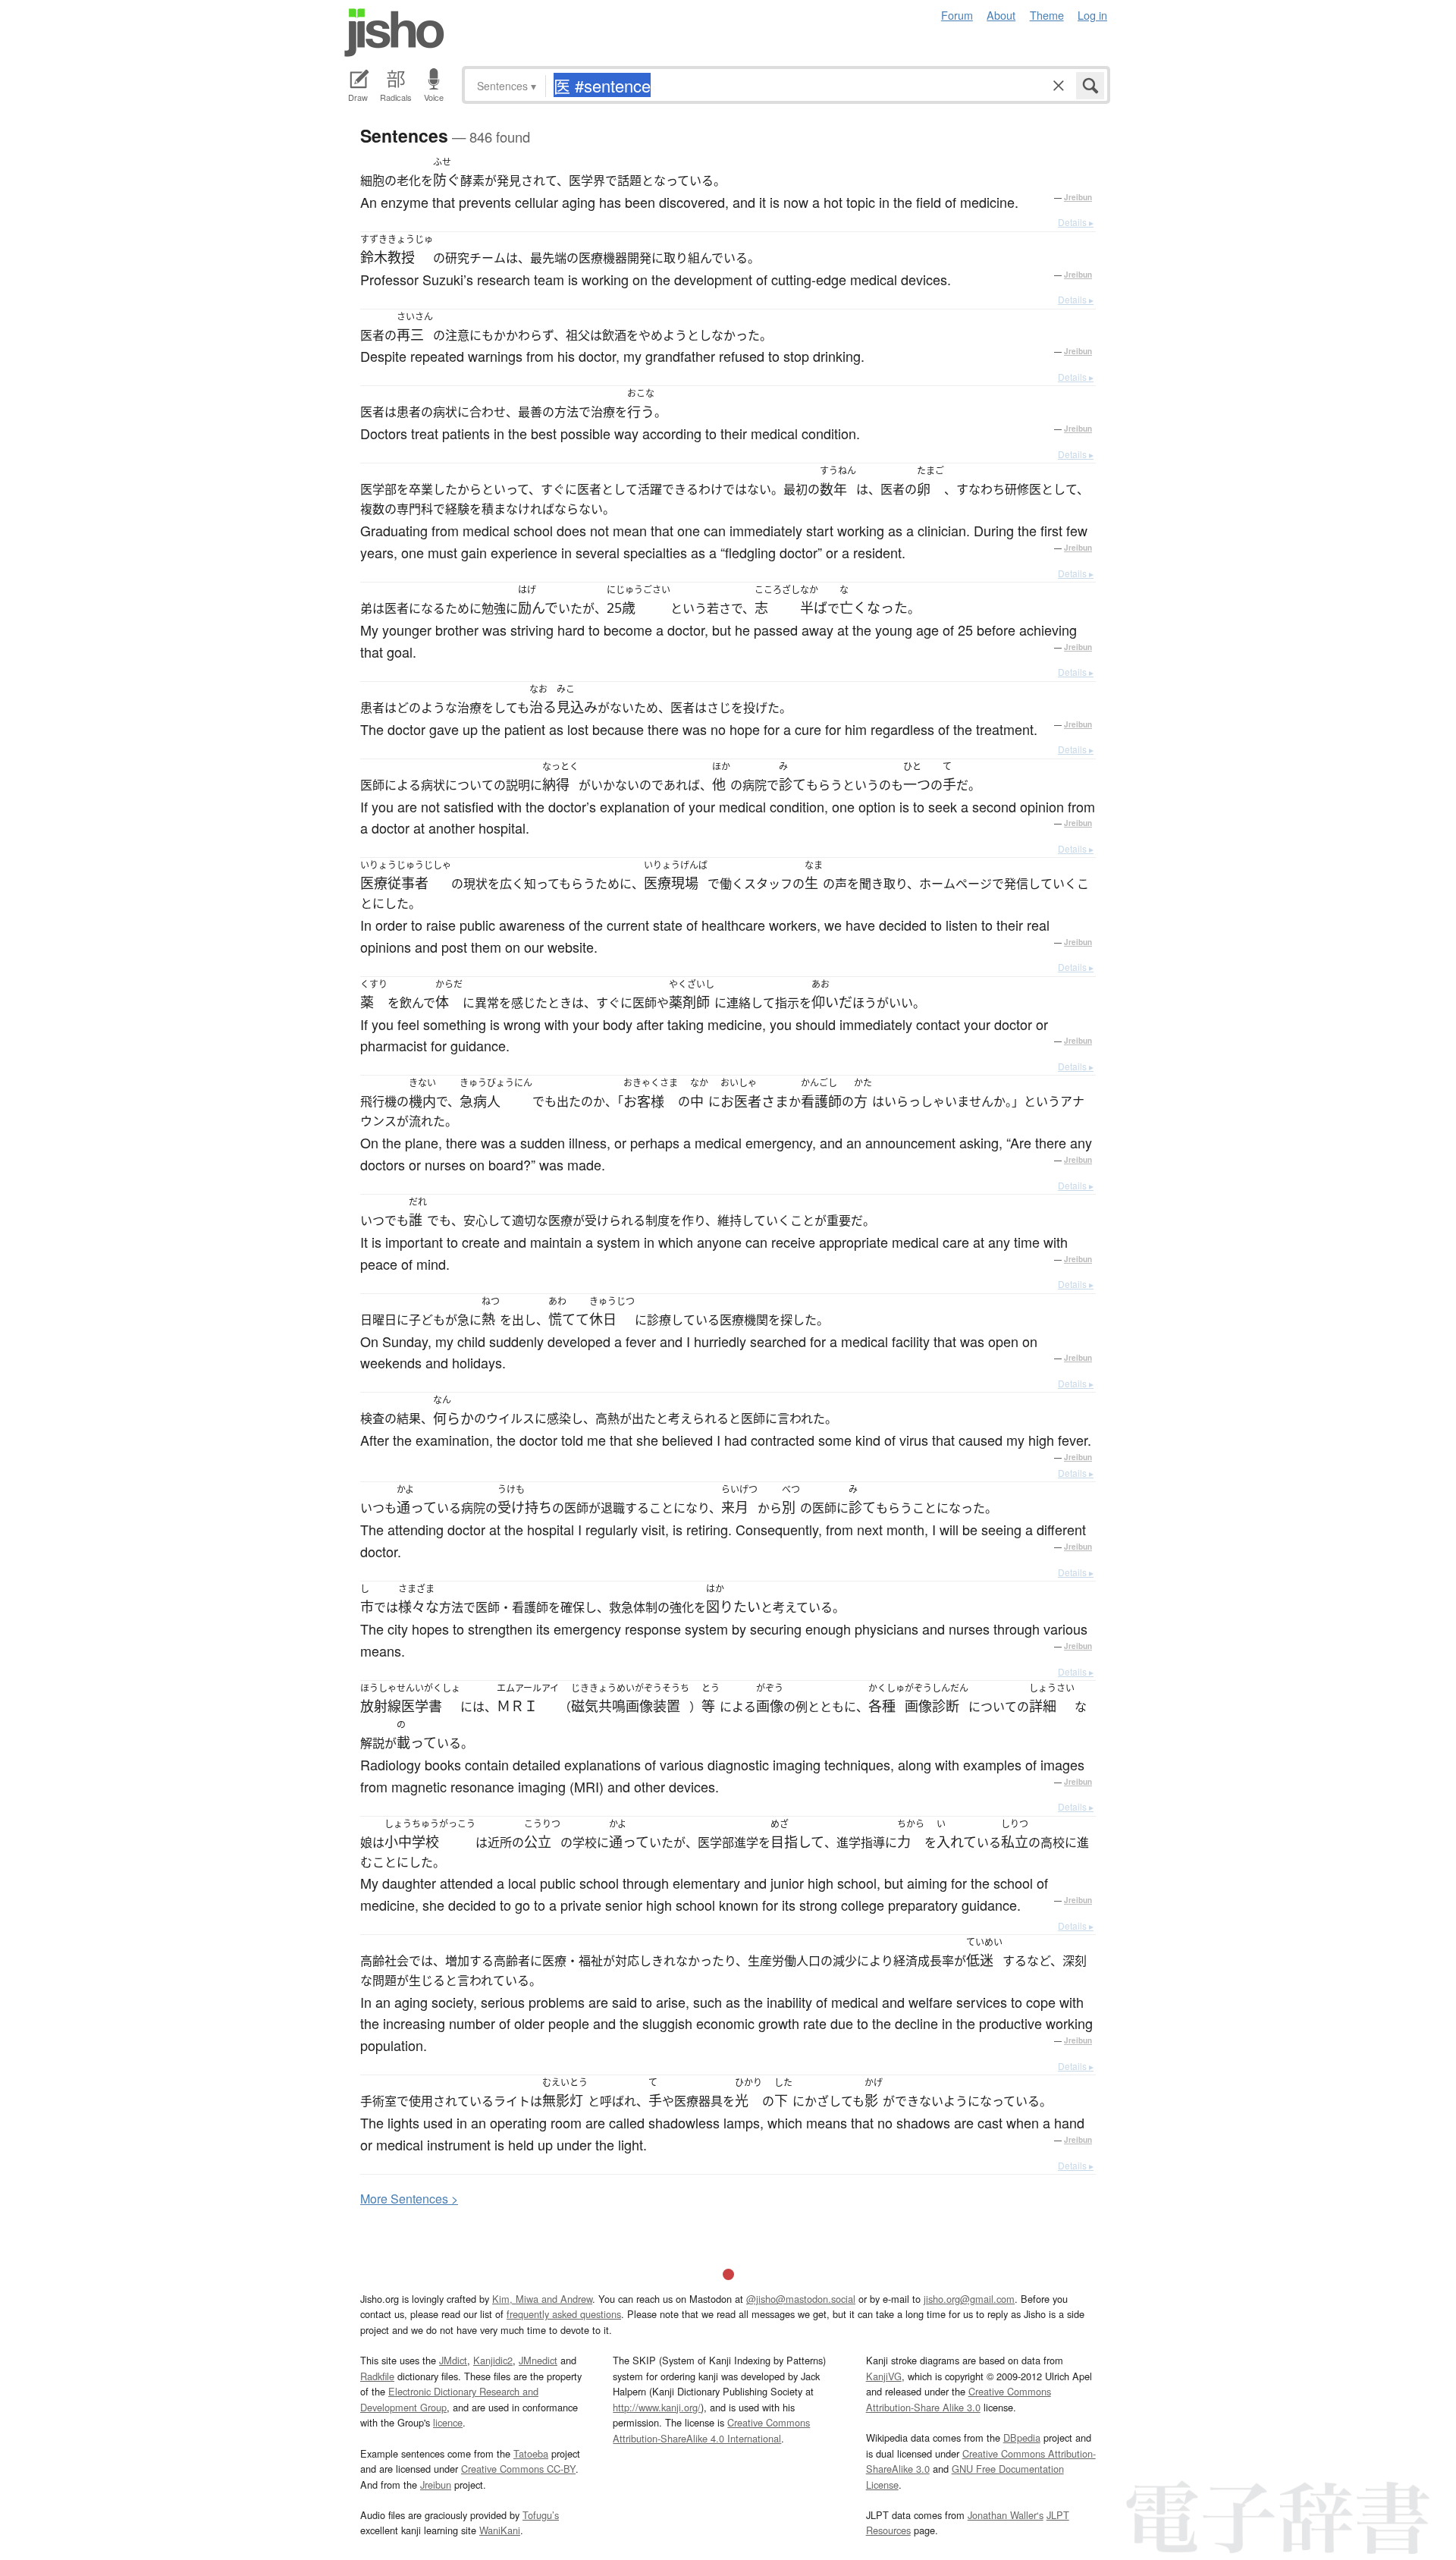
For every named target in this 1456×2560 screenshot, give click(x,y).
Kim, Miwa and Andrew (542, 2299)
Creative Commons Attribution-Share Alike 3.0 (959, 2399)
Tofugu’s (541, 2515)
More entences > (409, 2199)
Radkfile (377, 2376)
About (1001, 15)
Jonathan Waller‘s (1006, 2515)
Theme (1047, 15)
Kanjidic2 (493, 2360)
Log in (1092, 15)
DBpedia (1022, 2437)
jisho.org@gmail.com (969, 2299)
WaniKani (500, 2530)
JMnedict (538, 2360)
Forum (957, 15)
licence (448, 2422)
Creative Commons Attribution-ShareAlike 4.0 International (711, 2430)
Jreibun (1078, 197)
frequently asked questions (564, 2314)
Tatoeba (531, 2453)
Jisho (394, 33)
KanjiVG (884, 2376)
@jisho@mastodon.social (801, 2299)
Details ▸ (1076, 222)
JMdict (453, 2360)
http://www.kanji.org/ (657, 2407)
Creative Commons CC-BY (518, 2469)
